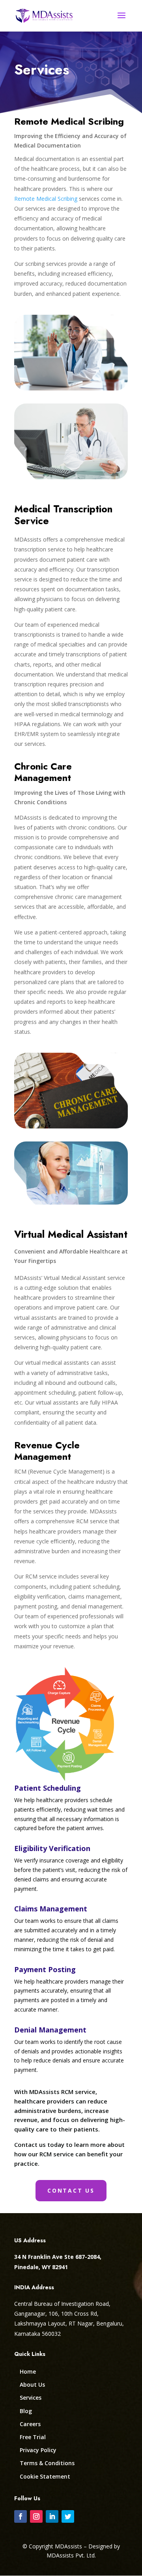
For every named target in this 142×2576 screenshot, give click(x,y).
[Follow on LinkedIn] (52, 2516)
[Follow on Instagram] (36, 2516)
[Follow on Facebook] (21, 2516)
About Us (32, 2385)
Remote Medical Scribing (46, 199)
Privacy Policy (38, 2450)
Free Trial (33, 2437)
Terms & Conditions (47, 2463)
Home (28, 2371)
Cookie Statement (45, 2476)
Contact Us (71, 2190)
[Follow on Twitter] (68, 2516)
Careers (30, 2424)
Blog (26, 2411)
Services (31, 2398)
